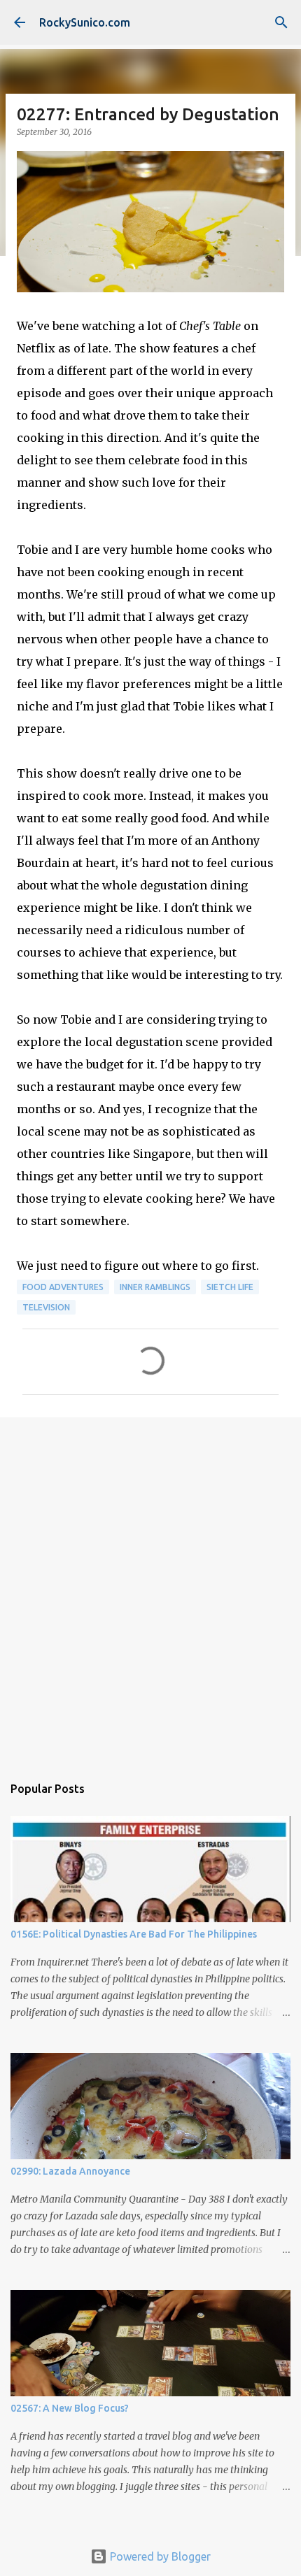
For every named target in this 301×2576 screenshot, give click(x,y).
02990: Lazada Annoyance (70, 2171)
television (46, 1307)
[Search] (281, 22)
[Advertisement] (150, 1589)
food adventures (63, 1287)
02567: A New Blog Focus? (70, 2408)
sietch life (230, 1287)
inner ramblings (155, 1287)
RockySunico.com (85, 22)
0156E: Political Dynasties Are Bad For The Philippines (134, 1934)
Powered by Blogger (159, 2556)
